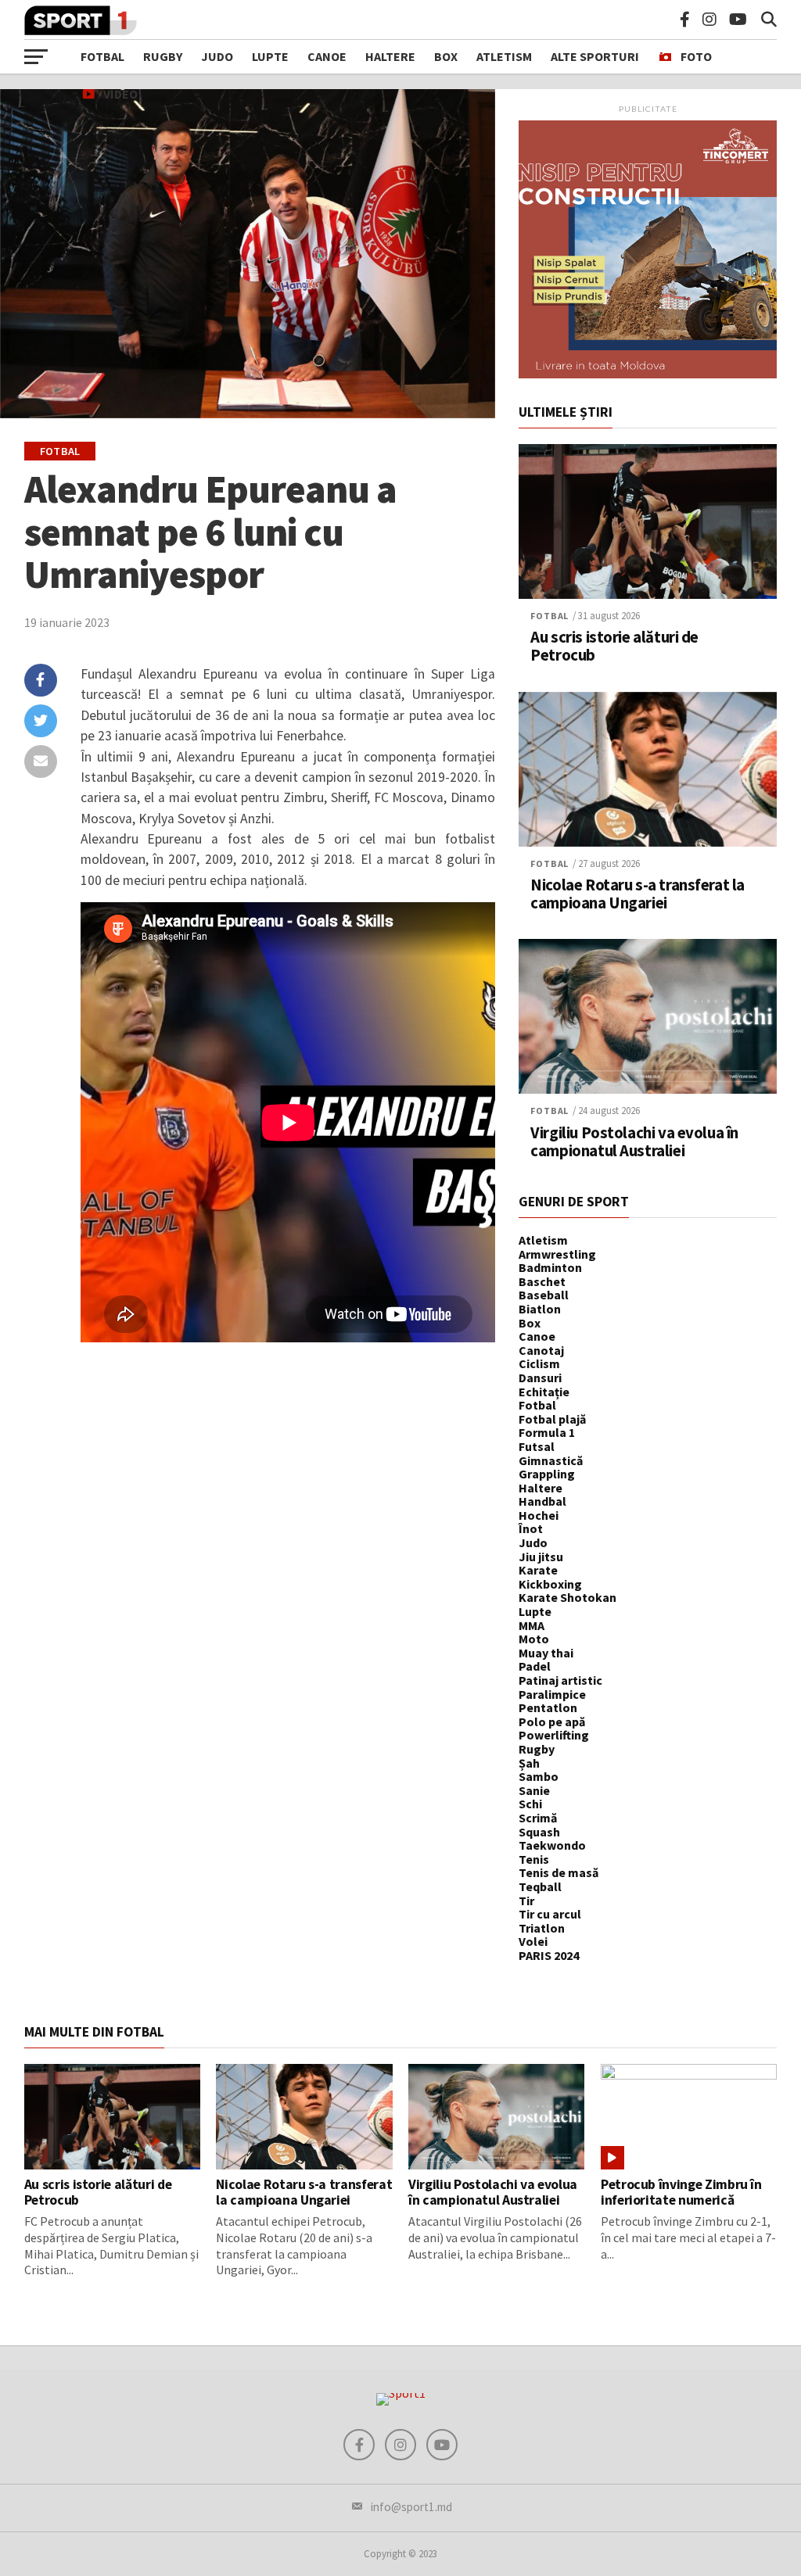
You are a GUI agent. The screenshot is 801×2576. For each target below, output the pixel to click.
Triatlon (542, 1928)
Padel (535, 1666)
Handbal (542, 1501)
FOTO (696, 56)
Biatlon (540, 1309)
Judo (217, 56)
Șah (529, 1763)
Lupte (270, 56)
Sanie (534, 1790)
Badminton (550, 1267)
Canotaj (541, 1350)
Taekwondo (552, 1845)
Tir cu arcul (550, 1914)
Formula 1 (547, 1432)
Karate (538, 1570)
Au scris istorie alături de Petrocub (614, 647)
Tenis (534, 1859)
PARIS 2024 (549, 1955)
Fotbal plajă (552, 1419)
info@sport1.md (411, 2507)
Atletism (504, 56)
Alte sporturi (595, 56)
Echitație (544, 1392)
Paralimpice (552, 1694)
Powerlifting (554, 1735)
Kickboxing (550, 1584)
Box (446, 56)
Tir (526, 1901)
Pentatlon (548, 1707)
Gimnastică (551, 1460)
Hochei (539, 1515)
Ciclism (539, 1363)
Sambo (539, 1776)
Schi (530, 1804)
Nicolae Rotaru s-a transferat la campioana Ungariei (638, 894)
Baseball (544, 1295)
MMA (532, 1625)
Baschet (542, 1281)
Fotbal (102, 56)
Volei (533, 1941)
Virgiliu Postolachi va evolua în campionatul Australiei (634, 1142)
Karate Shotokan (568, 1597)
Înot (531, 1528)
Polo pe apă (552, 1722)
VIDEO (120, 94)
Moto (534, 1639)
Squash (539, 1832)
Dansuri (540, 1378)
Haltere (390, 56)
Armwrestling (557, 1254)
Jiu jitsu (541, 1557)
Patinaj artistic (560, 1680)
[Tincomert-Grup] (648, 374)
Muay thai (546, 1653)
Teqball (540, 1886)
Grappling (547, 1474)
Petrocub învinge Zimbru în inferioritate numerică (681, 2192)
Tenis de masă (559, 1872)
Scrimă (538, 1818)
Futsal (537, 1446)
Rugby (163, 56)
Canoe (327, 56)
